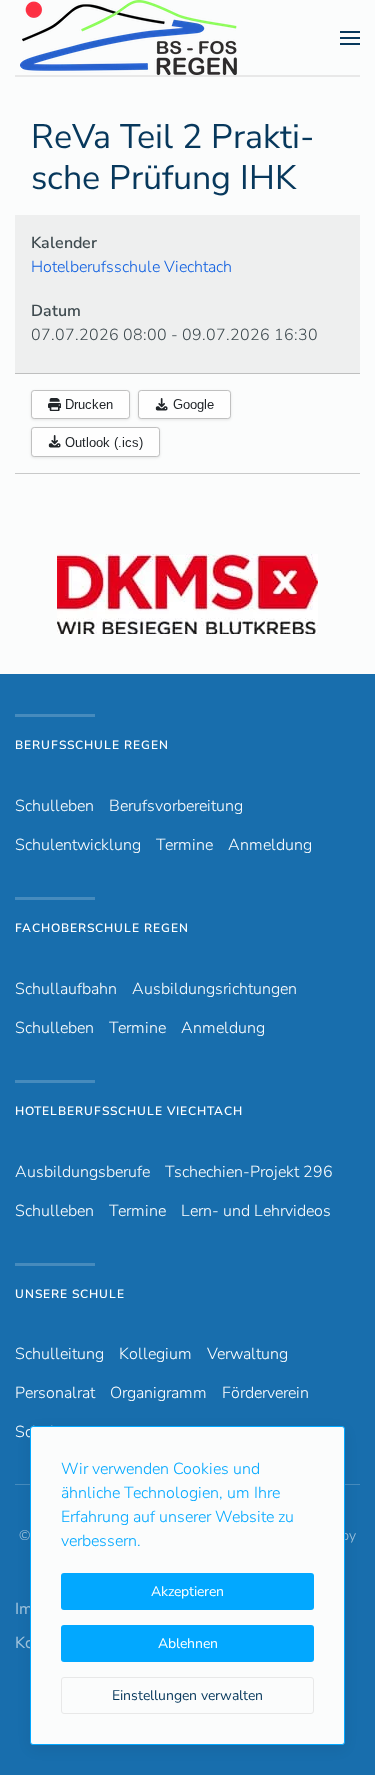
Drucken (87, 404)
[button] (350, 38)
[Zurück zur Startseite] (164, 37)
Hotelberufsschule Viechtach (131, 267)
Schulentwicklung (78, 845)
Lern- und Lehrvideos (256, 1211)
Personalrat (55, 1393)
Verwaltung (247, 1354)
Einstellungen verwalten (187, 1695)
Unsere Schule (70, 1294)
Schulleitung (59, 1354)
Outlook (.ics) (102, 442)
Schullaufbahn (66, 989)
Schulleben (54, 806)
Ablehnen (188, 1643)
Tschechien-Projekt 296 (249, 1172)
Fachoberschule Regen (102, 928)
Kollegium (155, 1354)
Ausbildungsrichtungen (214, 989)
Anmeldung (270, 845)
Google (191, 404)
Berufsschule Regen (92, 745)
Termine (184, 845)
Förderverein (265, 1393)
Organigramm (158, 1393)
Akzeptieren (187, 1591)
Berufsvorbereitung (176, 806)
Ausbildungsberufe (82, 1172)
